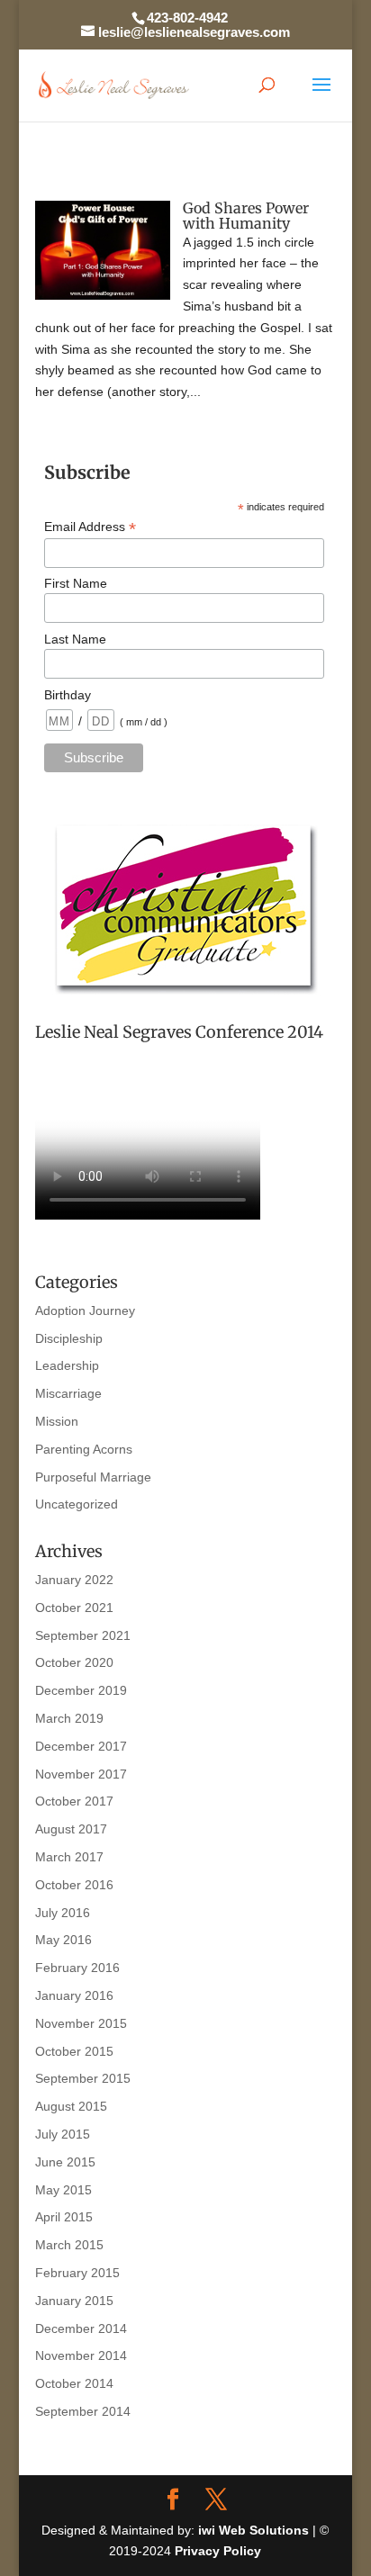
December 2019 (81, 1690)
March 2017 (69, 1857)
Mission (57, 1421)
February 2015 (77, 2273)
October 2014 (74, 2383)
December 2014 (81, 2328)
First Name (76, 583)
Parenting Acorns (84, 1449)
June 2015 (65, 2162)
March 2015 (69, 2245)
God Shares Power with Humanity (246, 216)
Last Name (75, 639)
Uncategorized (77, 1504)
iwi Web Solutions (253, 2530)
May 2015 (63, 2190)
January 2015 (74, 2301)
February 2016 (77, 1968)
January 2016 (74, 1995)
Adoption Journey (85, 1311)
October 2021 (74, 1608)
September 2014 (83, 2411)
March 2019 (69, 1718)
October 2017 (74, 1801)
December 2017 (81, 1746)
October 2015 (74, 2051)
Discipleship (69, 1338)
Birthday (68, 695)
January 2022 (74, 1580)
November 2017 (81, 1774)
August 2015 (71, 2106)
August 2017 (71, 1829)
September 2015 (83, 2078)
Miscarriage (68, 1393)
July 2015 (63, 2134)
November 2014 (81, 2355)
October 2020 (74, 1662)
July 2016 (63, 1913)
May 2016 (63, 1940)
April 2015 (64, 2217)
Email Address (90, 527)
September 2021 (83, 1635)
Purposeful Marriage (93, 1477)
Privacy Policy (218, 2551)
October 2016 (74, 1885)
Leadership (67, 1365)
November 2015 (81, 2023)
